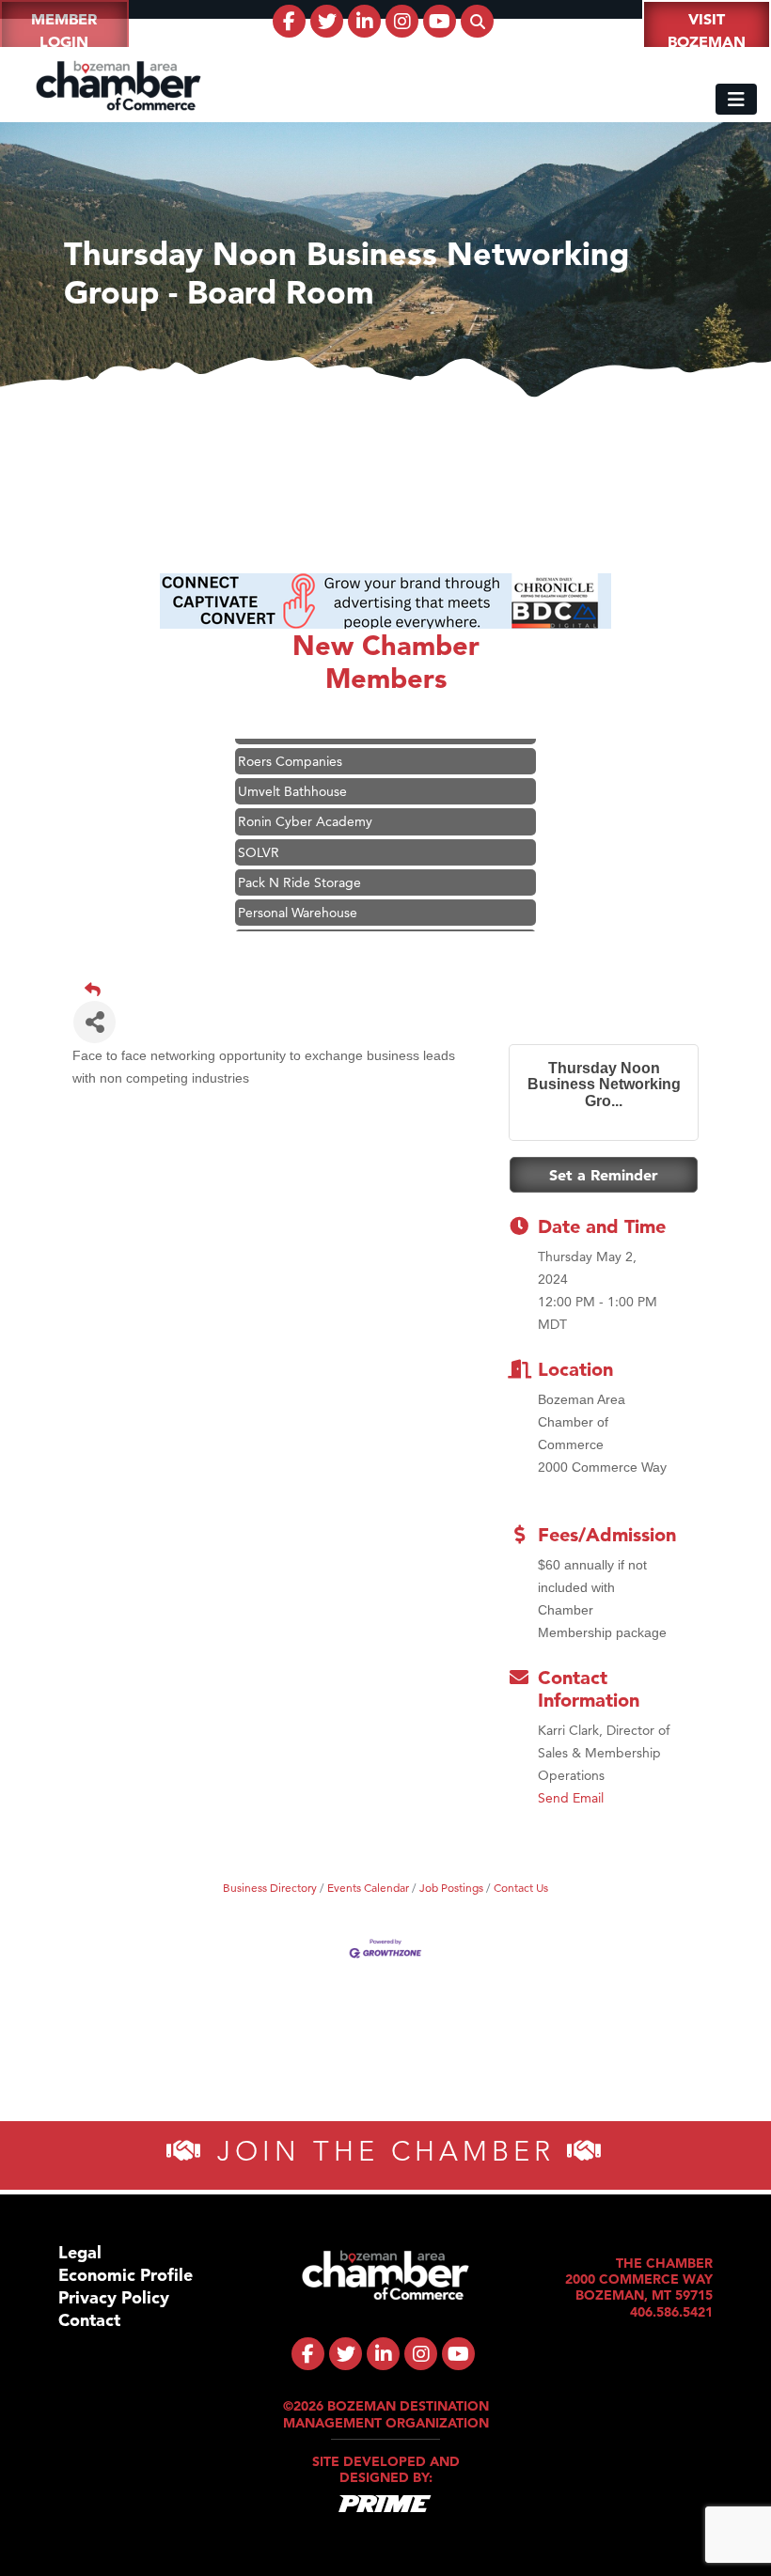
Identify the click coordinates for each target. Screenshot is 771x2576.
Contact (89, 2320)
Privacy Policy (114, 2297)
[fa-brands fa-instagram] (402, 21)
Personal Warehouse (298, 893)
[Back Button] (393, 990)
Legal (80, 2252)
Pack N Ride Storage (299, 863)
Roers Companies (290, 742)
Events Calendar (368, 1888)
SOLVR (259, 833)
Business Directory (270, 1888)
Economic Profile (126, 2275)
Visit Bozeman (707, 30)
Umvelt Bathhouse (292, 772)
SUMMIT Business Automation (328, 923)
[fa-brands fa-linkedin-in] (364, 21)
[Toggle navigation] (736, 99)
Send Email (571, 1798)
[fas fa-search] (477, 21)
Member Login (64, 30)
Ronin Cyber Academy (305, 802)
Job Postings (451, 1888)
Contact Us (521, 1888)
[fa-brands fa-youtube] (440, 21)
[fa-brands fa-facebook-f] (289, 21)
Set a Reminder (604, 1175)
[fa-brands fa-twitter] (327, 21)
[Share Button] (94, 1022)
